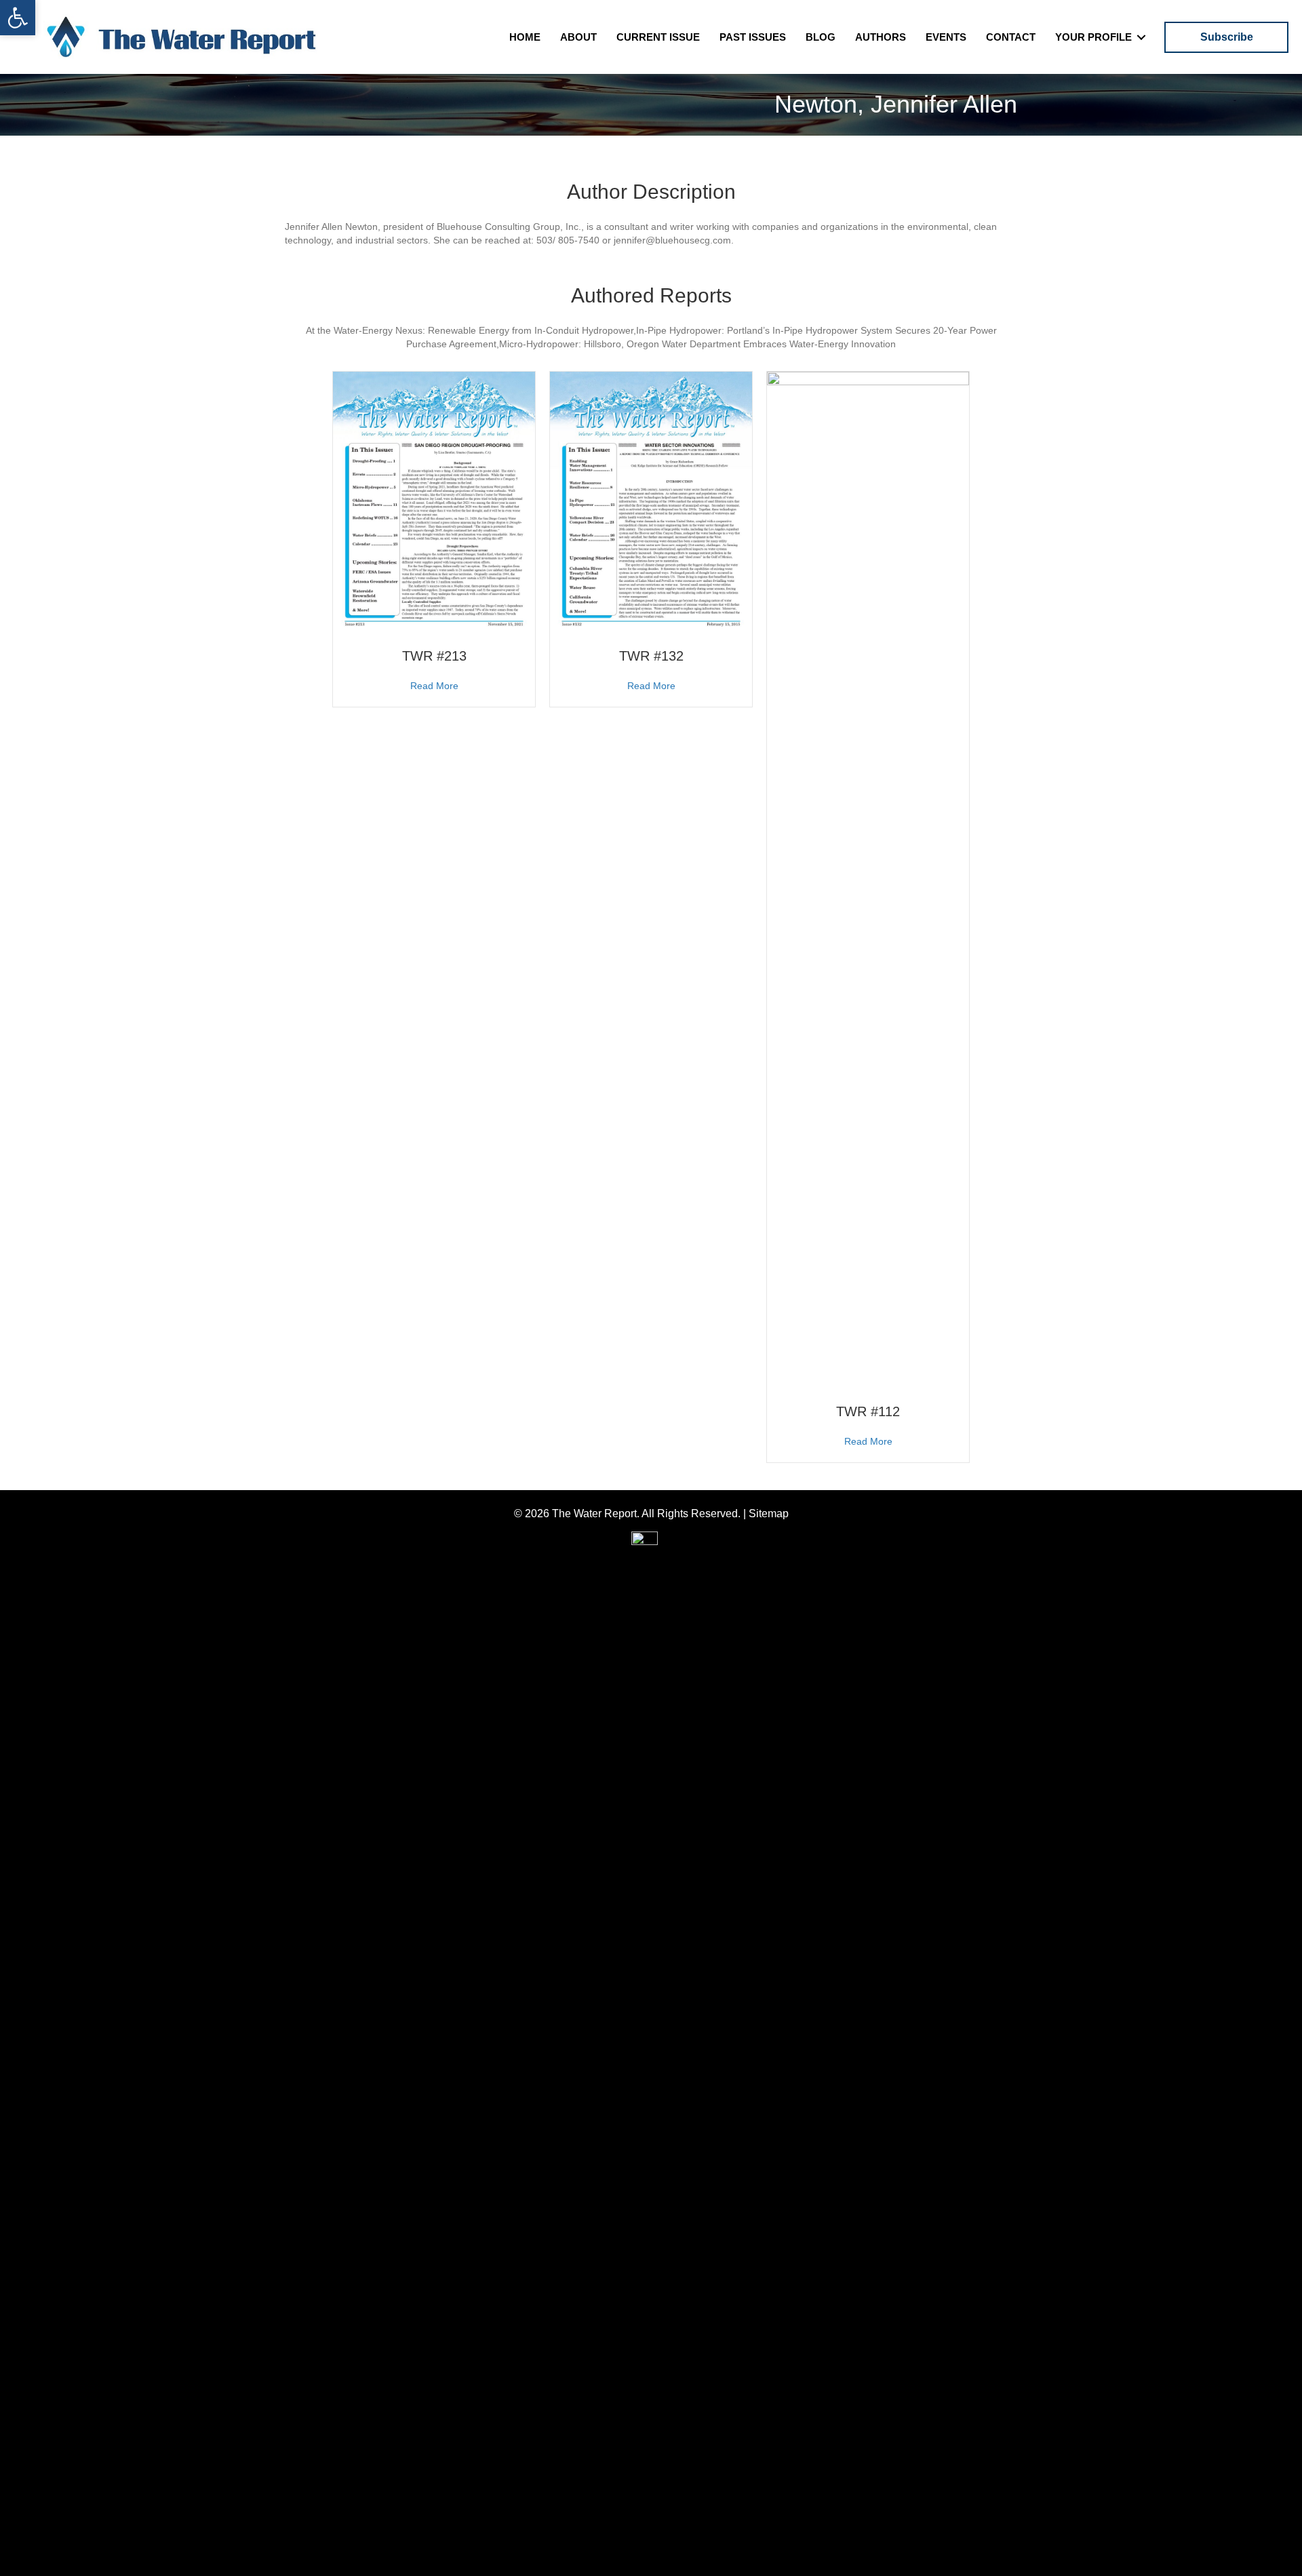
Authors (881, 37)
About (578, 37)
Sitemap (769, 1514)
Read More (434, 685)
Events (946, 37)
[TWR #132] (651, 502)
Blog (821, 37)
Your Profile (1093, 37)
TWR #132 (651, 656)
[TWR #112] (868, 880)
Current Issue (658, 37)
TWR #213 (434, 656)
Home (525, 37)
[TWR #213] (434, 502)
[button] (18, 18)
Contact (1011, 37)
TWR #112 (868, 1411)
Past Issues (753, 37)
